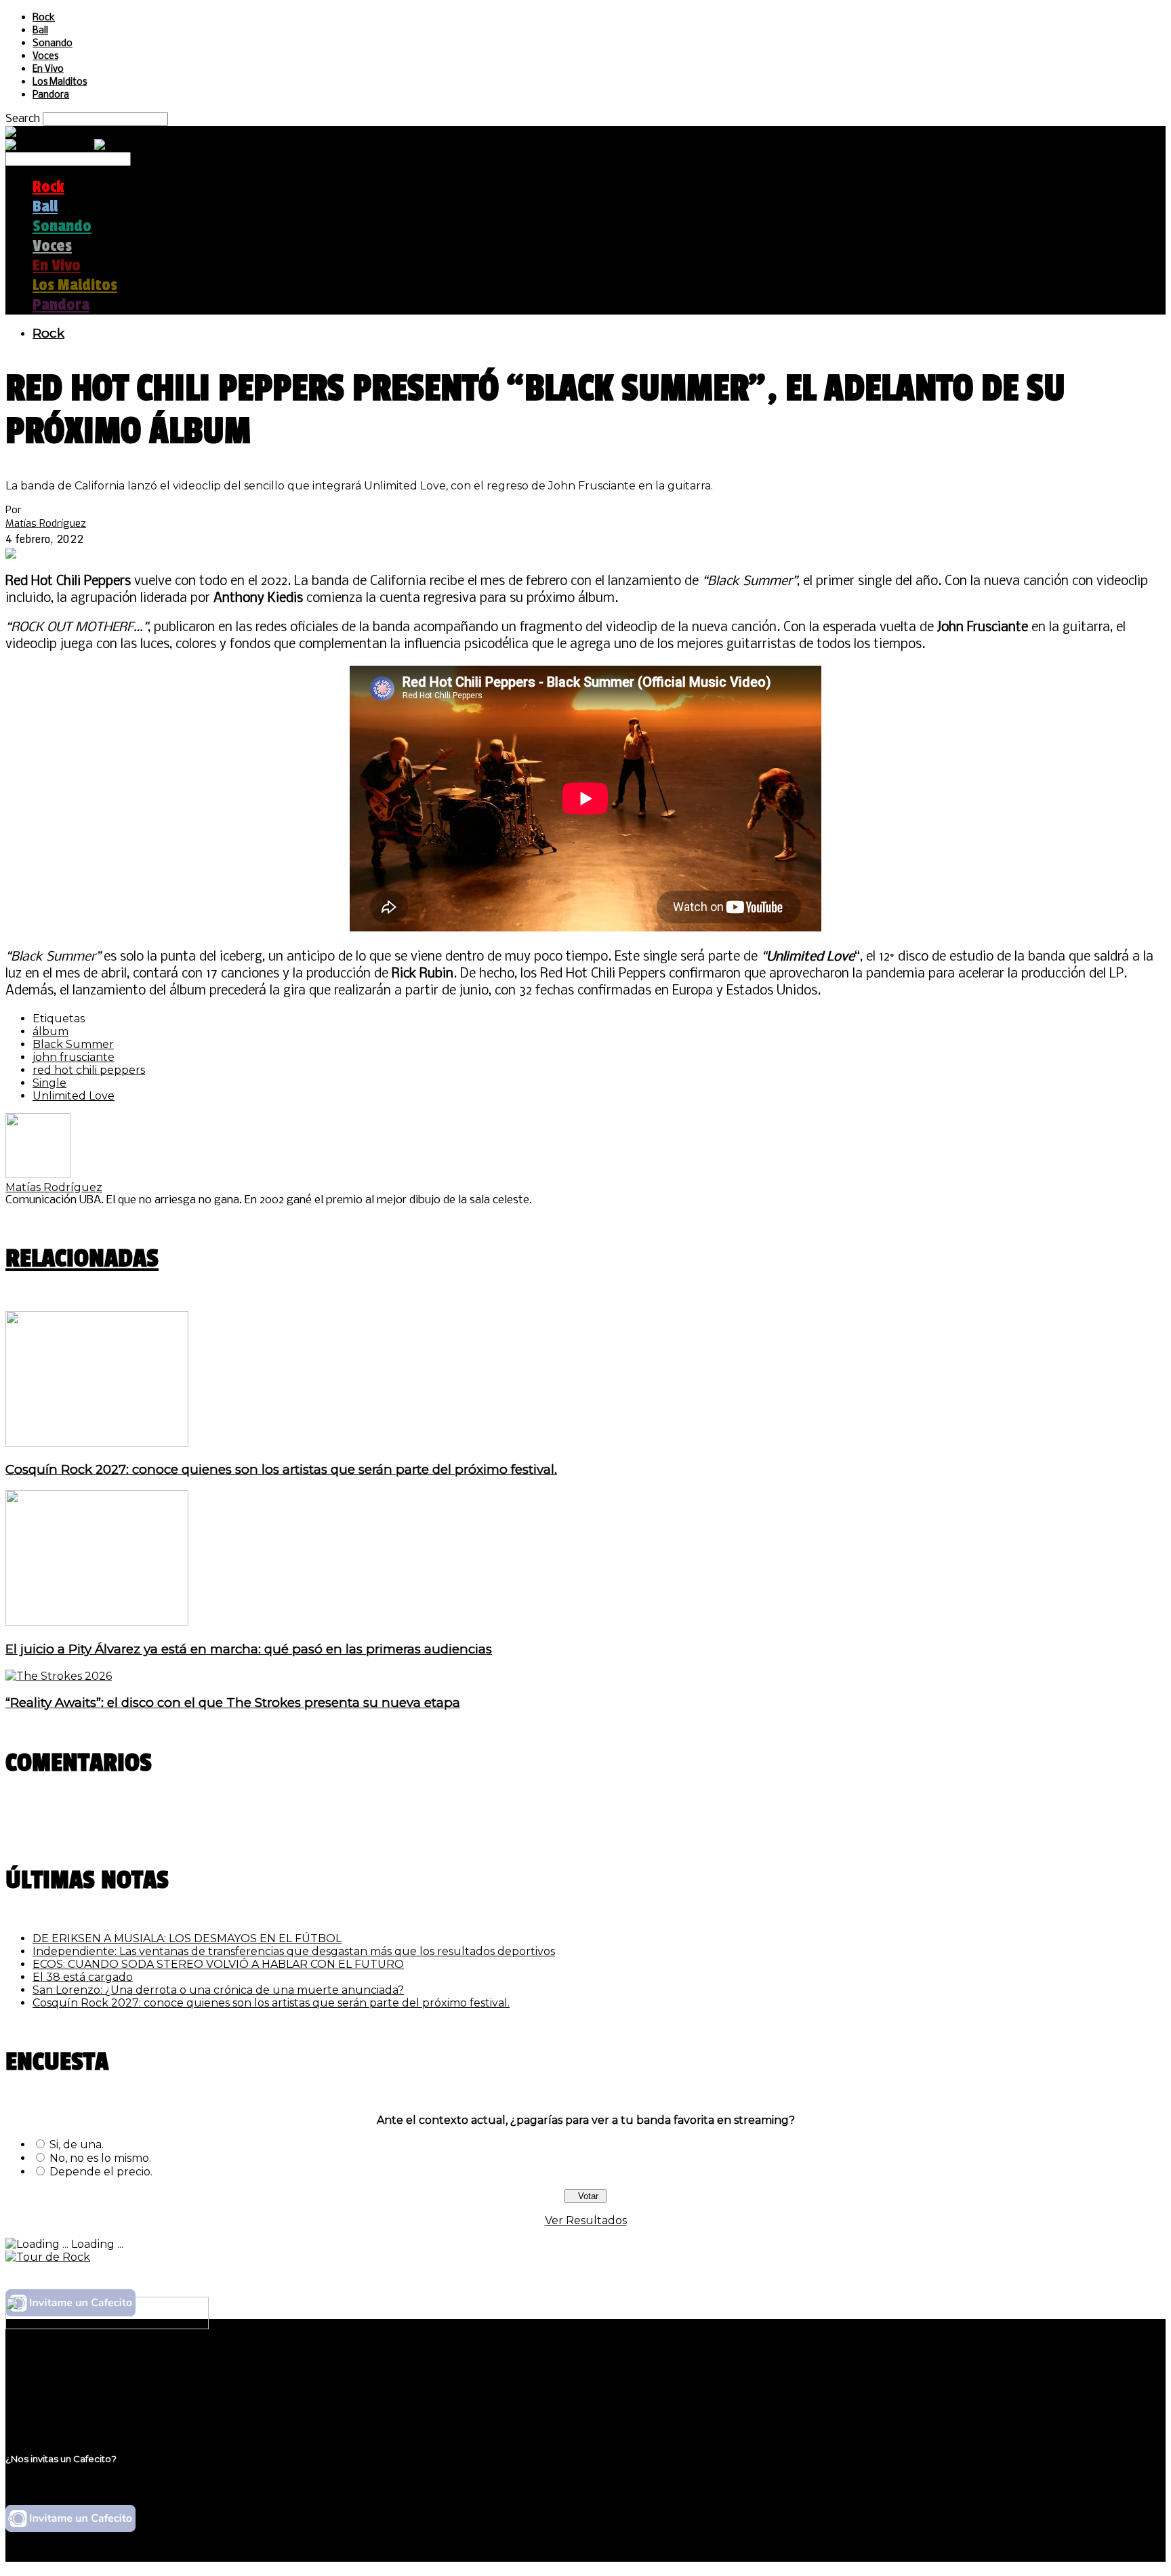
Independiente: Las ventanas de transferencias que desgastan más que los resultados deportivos (294, 1951)
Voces (45, 57)
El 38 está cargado (83, 1977)
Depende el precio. (101, 2172)
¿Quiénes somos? (79, 2369)
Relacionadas (82, 1259)
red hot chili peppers (89, 1070)
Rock (44, 18)
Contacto (58, 2408)
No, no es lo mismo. (100, 2158)
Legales (53, 2382)
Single (49, 1083)
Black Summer (73, 1044)
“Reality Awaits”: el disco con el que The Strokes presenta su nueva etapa (233, 1703)
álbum (50, 1031)
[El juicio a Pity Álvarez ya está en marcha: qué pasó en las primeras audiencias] (97, 1622)
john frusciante (74, 1057)
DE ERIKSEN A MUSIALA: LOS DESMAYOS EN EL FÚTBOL (187, 1938)
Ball (40, 31)
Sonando (53, 44)
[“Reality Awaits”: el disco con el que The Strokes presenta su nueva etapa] (59, 1676)
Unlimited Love (74, 1096)
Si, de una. (77, 2145)
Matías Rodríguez (46, 523)
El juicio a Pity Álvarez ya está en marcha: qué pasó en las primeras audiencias (249, 1649)
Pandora (51, 95)
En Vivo (48, 69)
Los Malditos (60, 82)
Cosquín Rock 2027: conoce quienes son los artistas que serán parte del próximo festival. (281, 1469)
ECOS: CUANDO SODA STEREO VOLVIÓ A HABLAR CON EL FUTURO (218, 1964)
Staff (45, 2395)
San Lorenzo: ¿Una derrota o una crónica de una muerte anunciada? (218, 1990)
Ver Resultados (586, 2220)
